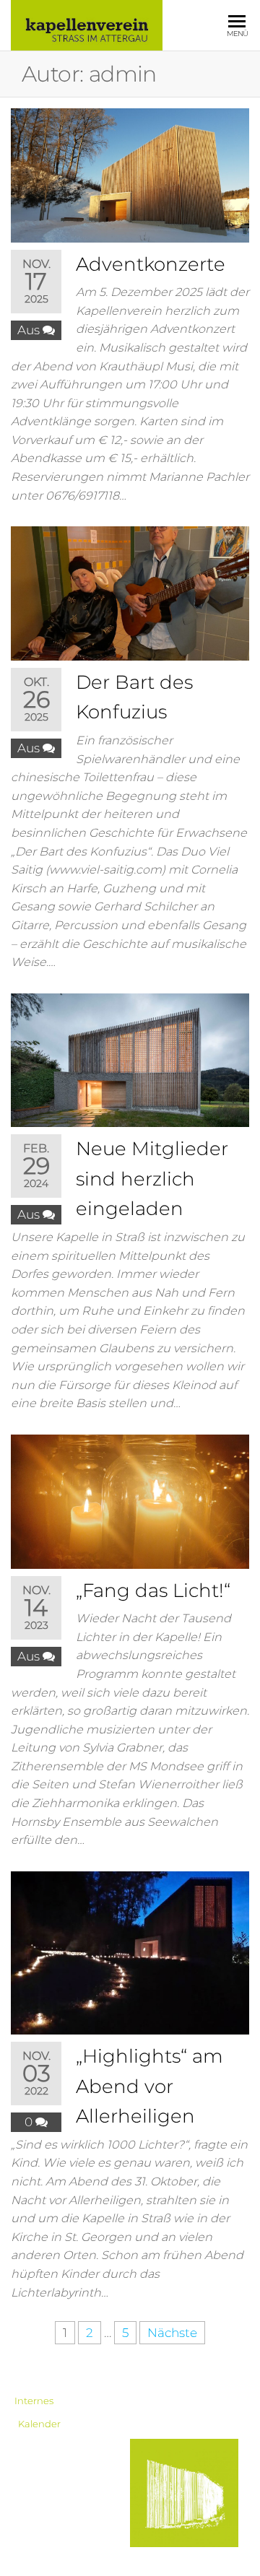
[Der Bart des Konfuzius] (130, 592)
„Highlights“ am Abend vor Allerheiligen (149, 2086)
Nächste (172, 2333)
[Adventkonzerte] (130, 174)
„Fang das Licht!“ (153, 1591)
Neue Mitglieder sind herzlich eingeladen (152, 1179)
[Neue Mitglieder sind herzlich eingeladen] (130, 1059)
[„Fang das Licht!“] (130, 1500)
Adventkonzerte (151, 264)
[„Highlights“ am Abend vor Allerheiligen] (130, 1951)
